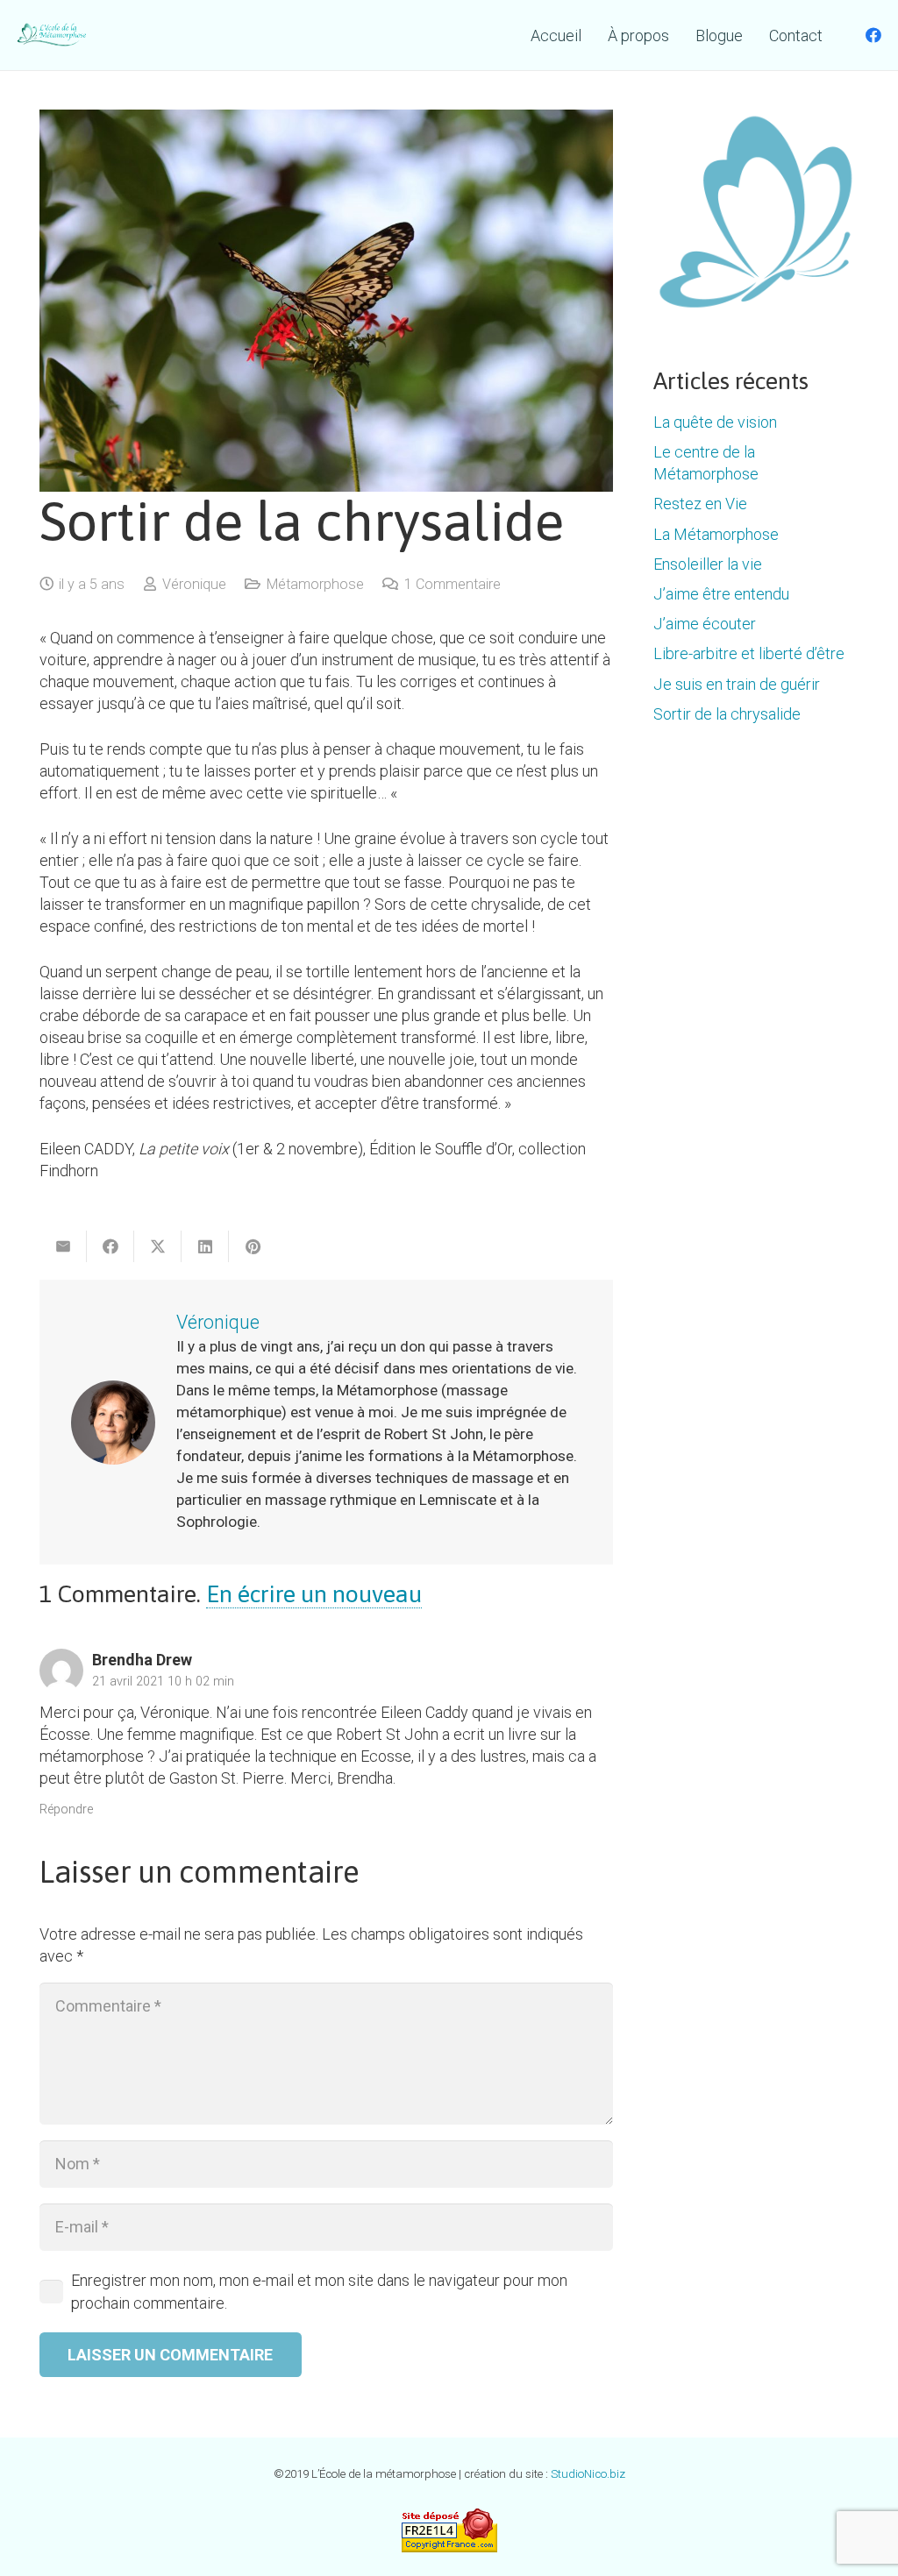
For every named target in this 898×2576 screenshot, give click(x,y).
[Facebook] (873, 35)
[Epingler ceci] (253, 1246)
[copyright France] (449, 2530)
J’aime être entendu (721, 594)
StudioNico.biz (588, 2474)
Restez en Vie (700, 504)
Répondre (66, 1810)
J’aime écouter (705, 624)
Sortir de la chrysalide (727, 714)
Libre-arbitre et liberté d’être (749, 653)
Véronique (194, 584)
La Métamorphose (716, 534)
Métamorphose (315, 584)
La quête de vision (715, 422)
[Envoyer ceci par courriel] (63, 1246)
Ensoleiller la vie (708, 564)
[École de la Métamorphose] (52, 35)
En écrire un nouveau (314, 1594)
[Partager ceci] (110, 1246)
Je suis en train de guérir (737, 684)
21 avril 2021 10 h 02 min (163, 1682)
